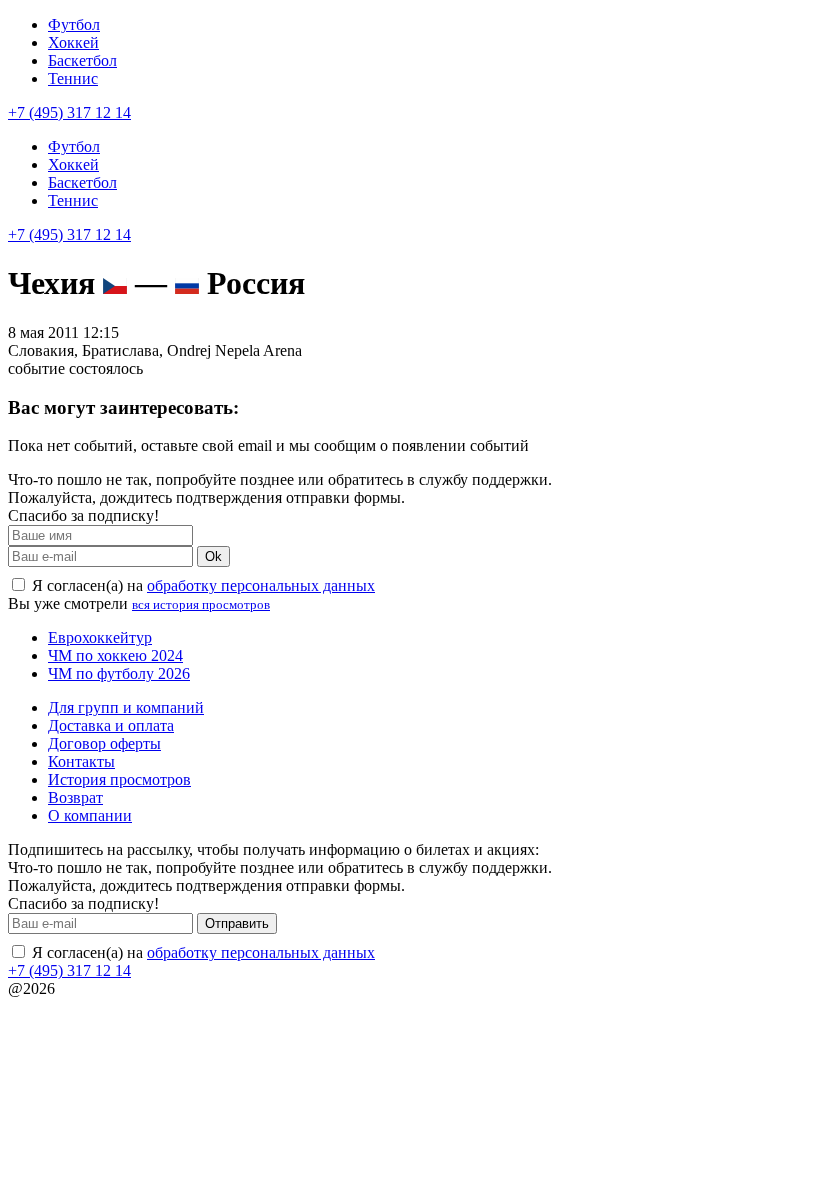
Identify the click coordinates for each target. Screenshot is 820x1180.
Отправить (237, 923)
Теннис (73, 78)
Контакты (81, 761)
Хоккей (73, 42)
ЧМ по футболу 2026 (119, 673)
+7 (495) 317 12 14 (69, 112)
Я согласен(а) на (201, 585)
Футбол (74, 24)
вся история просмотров (201, 604)
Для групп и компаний (126, 707)
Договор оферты (104, 743)
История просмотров (119, 779)
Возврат (75, 797)
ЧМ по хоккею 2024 (115, 655)
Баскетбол (82, 60)
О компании (90, 815)
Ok (213, 556)
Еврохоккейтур (100, 637)
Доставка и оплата (111, 725)
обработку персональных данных (261, 585)
